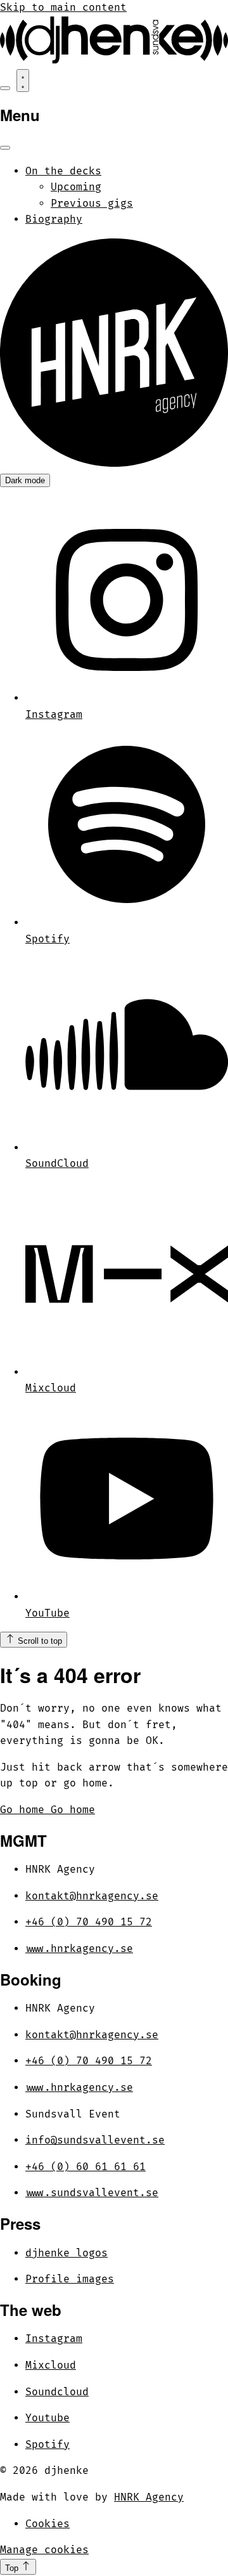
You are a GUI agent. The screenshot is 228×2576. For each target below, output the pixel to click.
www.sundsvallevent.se (92, 2193)
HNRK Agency (149, 2497)
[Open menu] (23, 81)
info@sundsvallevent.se (95, 2140)
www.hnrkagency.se (79, 1949)
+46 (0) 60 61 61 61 (85, 2167)
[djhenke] (114, 60)
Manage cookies (44, 2550)
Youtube (47, 2418)
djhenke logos (66, 2253)
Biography (54, 219)
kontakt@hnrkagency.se (92, 1896)
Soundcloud (57, 2392)
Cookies (47, 2524)
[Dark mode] (5, 88)
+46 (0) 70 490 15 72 (89, 1922)
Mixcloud (51, 2365)
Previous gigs (92, 204)
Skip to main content (63, 8)
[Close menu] (5, 148)
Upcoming (76, 187)
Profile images (70, 2279)
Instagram (54, 2339)
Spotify (47, 2445)
